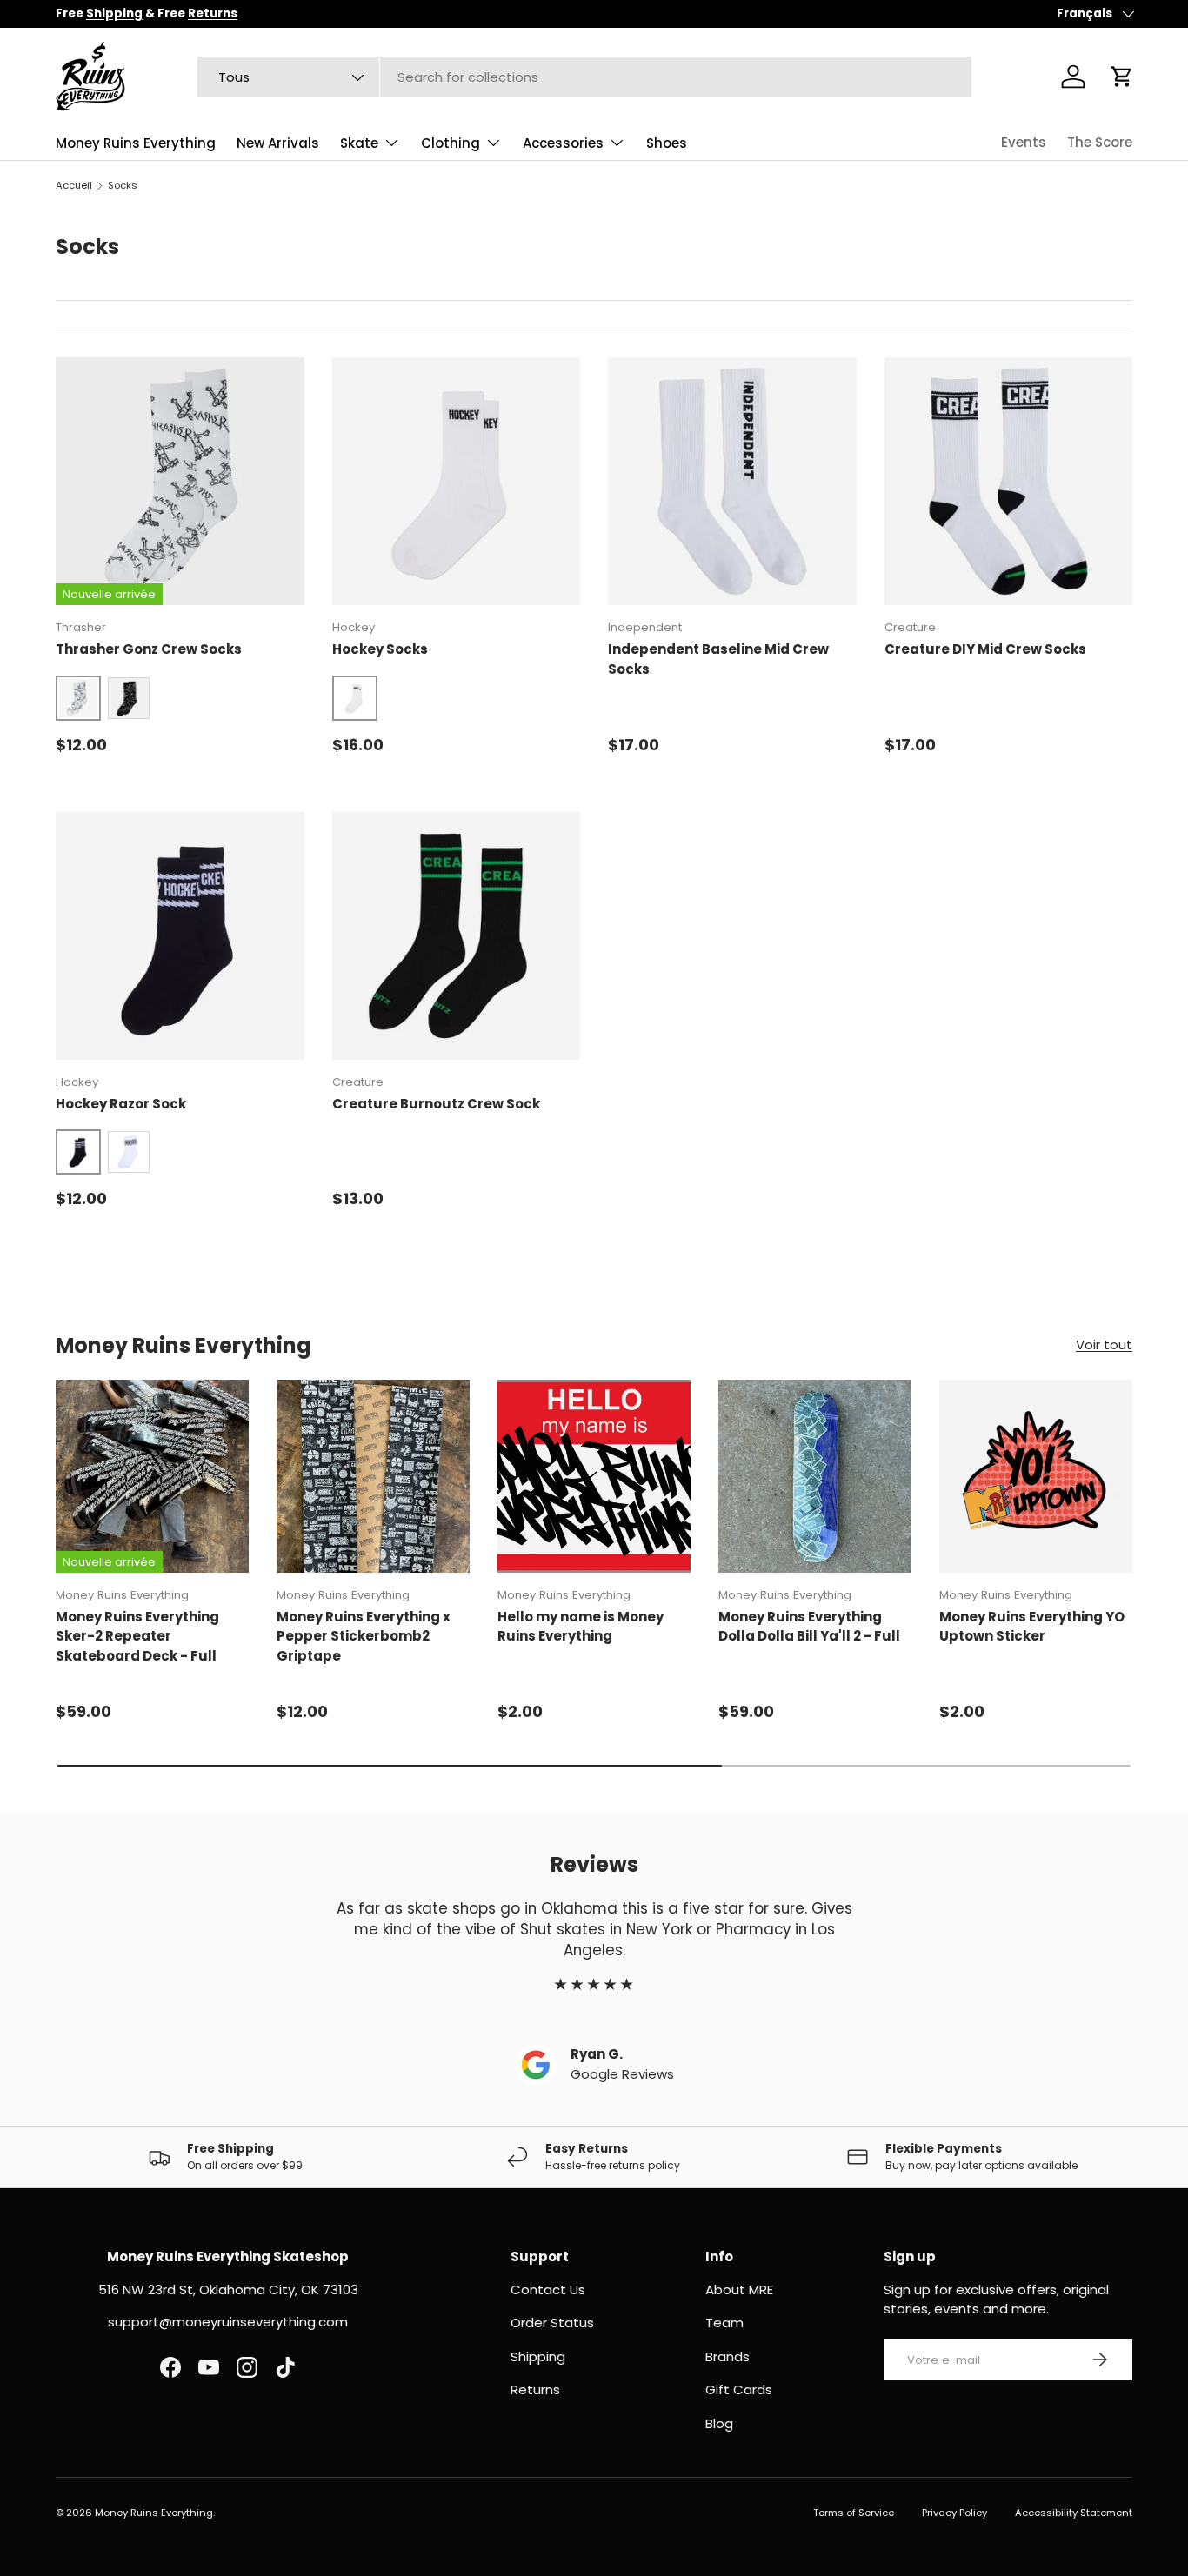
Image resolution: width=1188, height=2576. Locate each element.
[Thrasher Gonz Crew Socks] (180, 482)
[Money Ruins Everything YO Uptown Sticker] (1036, 1476)
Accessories (563, 143)
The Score (1100, 142)
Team (724, 2323)
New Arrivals (278, 143)
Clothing (451, 143)
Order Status (552, 2323)
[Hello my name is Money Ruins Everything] (594, 1476)
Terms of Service (854, 2513)
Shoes (667, 143)
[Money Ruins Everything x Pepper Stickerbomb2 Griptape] (373, 1476)
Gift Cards (739, 2390)
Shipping (538, 2356)
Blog (719, 2423)
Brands (727, 2356)
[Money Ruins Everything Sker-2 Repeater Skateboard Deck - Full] (152, 1476)
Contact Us (548, 2290)
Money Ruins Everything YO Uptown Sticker (1032, 1627)
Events (1024, 142)
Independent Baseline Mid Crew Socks (718, 659)
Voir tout (1104, 1345)
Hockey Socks (380, 649)
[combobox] (584, 77)
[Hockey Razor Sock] (180, 936)
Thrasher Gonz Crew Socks (149, 649)
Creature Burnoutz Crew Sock (436, 1104)
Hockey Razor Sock (121, 1104)
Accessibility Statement (1074, 2513)
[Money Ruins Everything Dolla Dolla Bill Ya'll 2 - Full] (815, 1476)
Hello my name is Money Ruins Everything (581, 1627)
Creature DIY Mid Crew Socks (985, 649)
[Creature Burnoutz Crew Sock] (457, 936)
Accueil (74, 185)
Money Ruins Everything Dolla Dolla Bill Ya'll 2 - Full (809, 1627)
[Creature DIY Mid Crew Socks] (1009, 482)
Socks (123, 185)
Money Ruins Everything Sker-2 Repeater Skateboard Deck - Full (137, 1636)
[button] (1122, 77)
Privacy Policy (954, 2513)
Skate (359, 143)
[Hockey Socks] (457, 482)
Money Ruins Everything (136, 143)
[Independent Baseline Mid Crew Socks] (732, 482)
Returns (535, 2390)
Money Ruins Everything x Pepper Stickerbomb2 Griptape (364, 1636)
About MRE (739, 2290)
